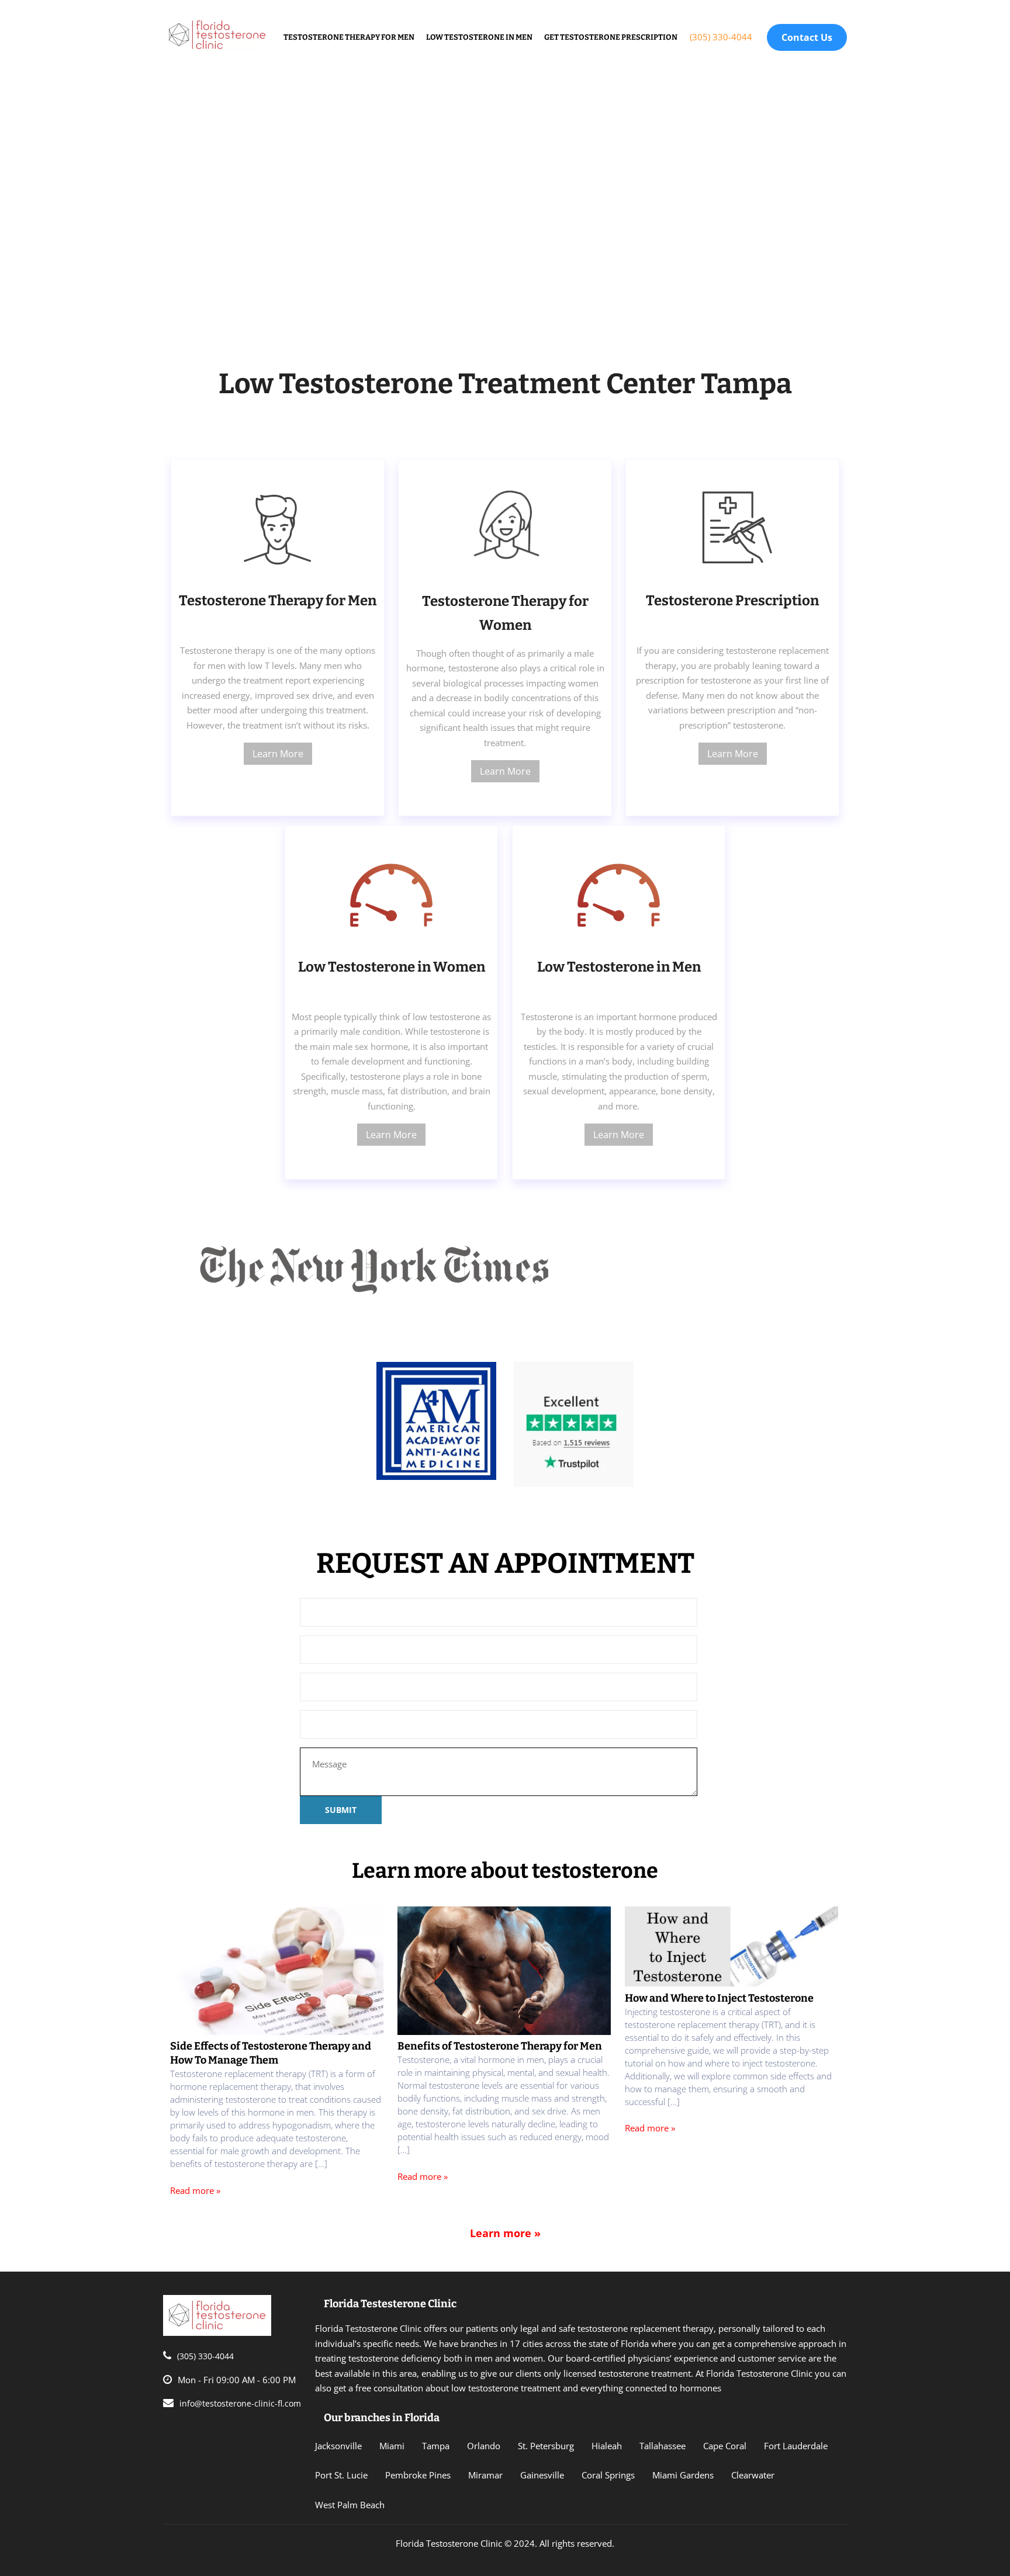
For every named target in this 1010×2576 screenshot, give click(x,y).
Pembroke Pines (418, 2475)
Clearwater (753, 2475)
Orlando (484, 2446)
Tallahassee (663, 2446)
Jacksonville (338, 2446)
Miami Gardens (683, 2475)
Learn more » (505, 2233)
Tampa (436, 2446)
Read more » (195, 2190)
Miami (392, 2446)
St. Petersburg (546, 2446)
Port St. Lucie (341, 2475)
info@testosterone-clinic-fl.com (240, 2403)
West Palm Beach (350, 2505)
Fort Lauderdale (796, 2446)
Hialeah (607, 2446)
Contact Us (807, 37)
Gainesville (542, 2475)
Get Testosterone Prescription (611, 37)
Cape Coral (725, 2446)
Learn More (278, 754)
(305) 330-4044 (721, 37)
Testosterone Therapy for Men (349, 37)
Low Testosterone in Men (479, 37)
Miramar (485, 2475)
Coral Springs (608, 2475)
